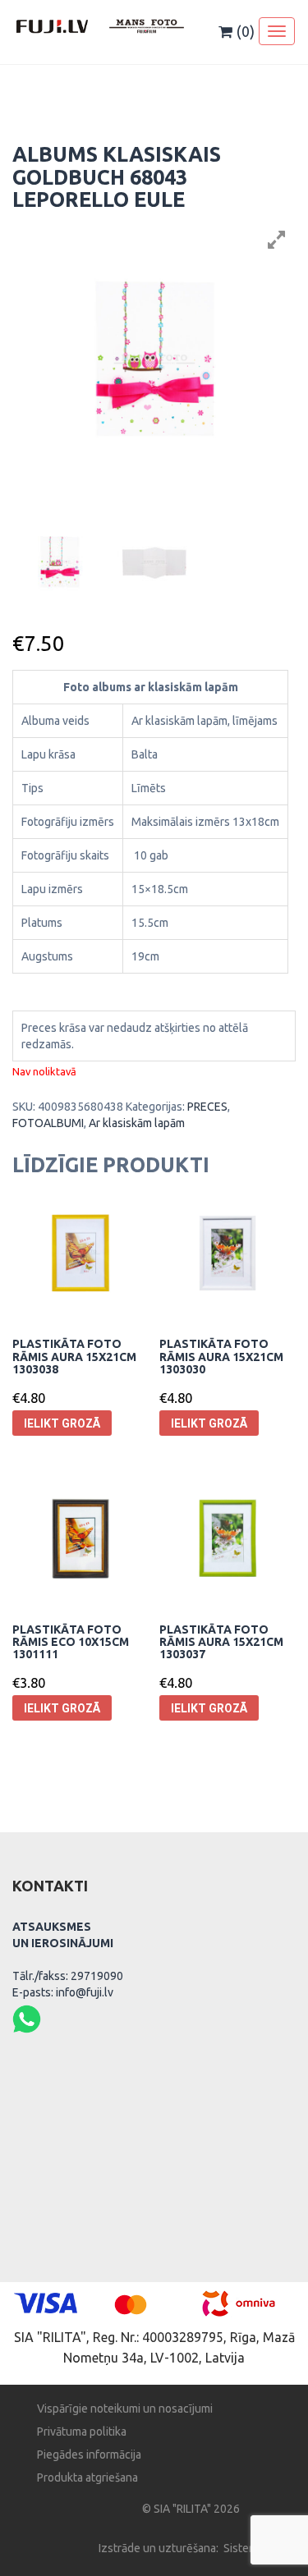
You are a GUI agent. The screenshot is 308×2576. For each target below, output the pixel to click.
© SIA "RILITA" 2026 (191, 2509)
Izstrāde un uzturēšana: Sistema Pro (191, 2548)
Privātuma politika (82, 2432)
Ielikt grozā (62, 1423)
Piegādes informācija (89, 2455)
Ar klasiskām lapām (137, 1123)
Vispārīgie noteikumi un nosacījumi (125, 2409)
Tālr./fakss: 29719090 (68, 1976)
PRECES (207, 1107)
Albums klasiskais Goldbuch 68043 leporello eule (117, 177)
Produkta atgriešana (87, 2477)
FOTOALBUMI (48, 1123)
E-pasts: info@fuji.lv (63, 1992)
